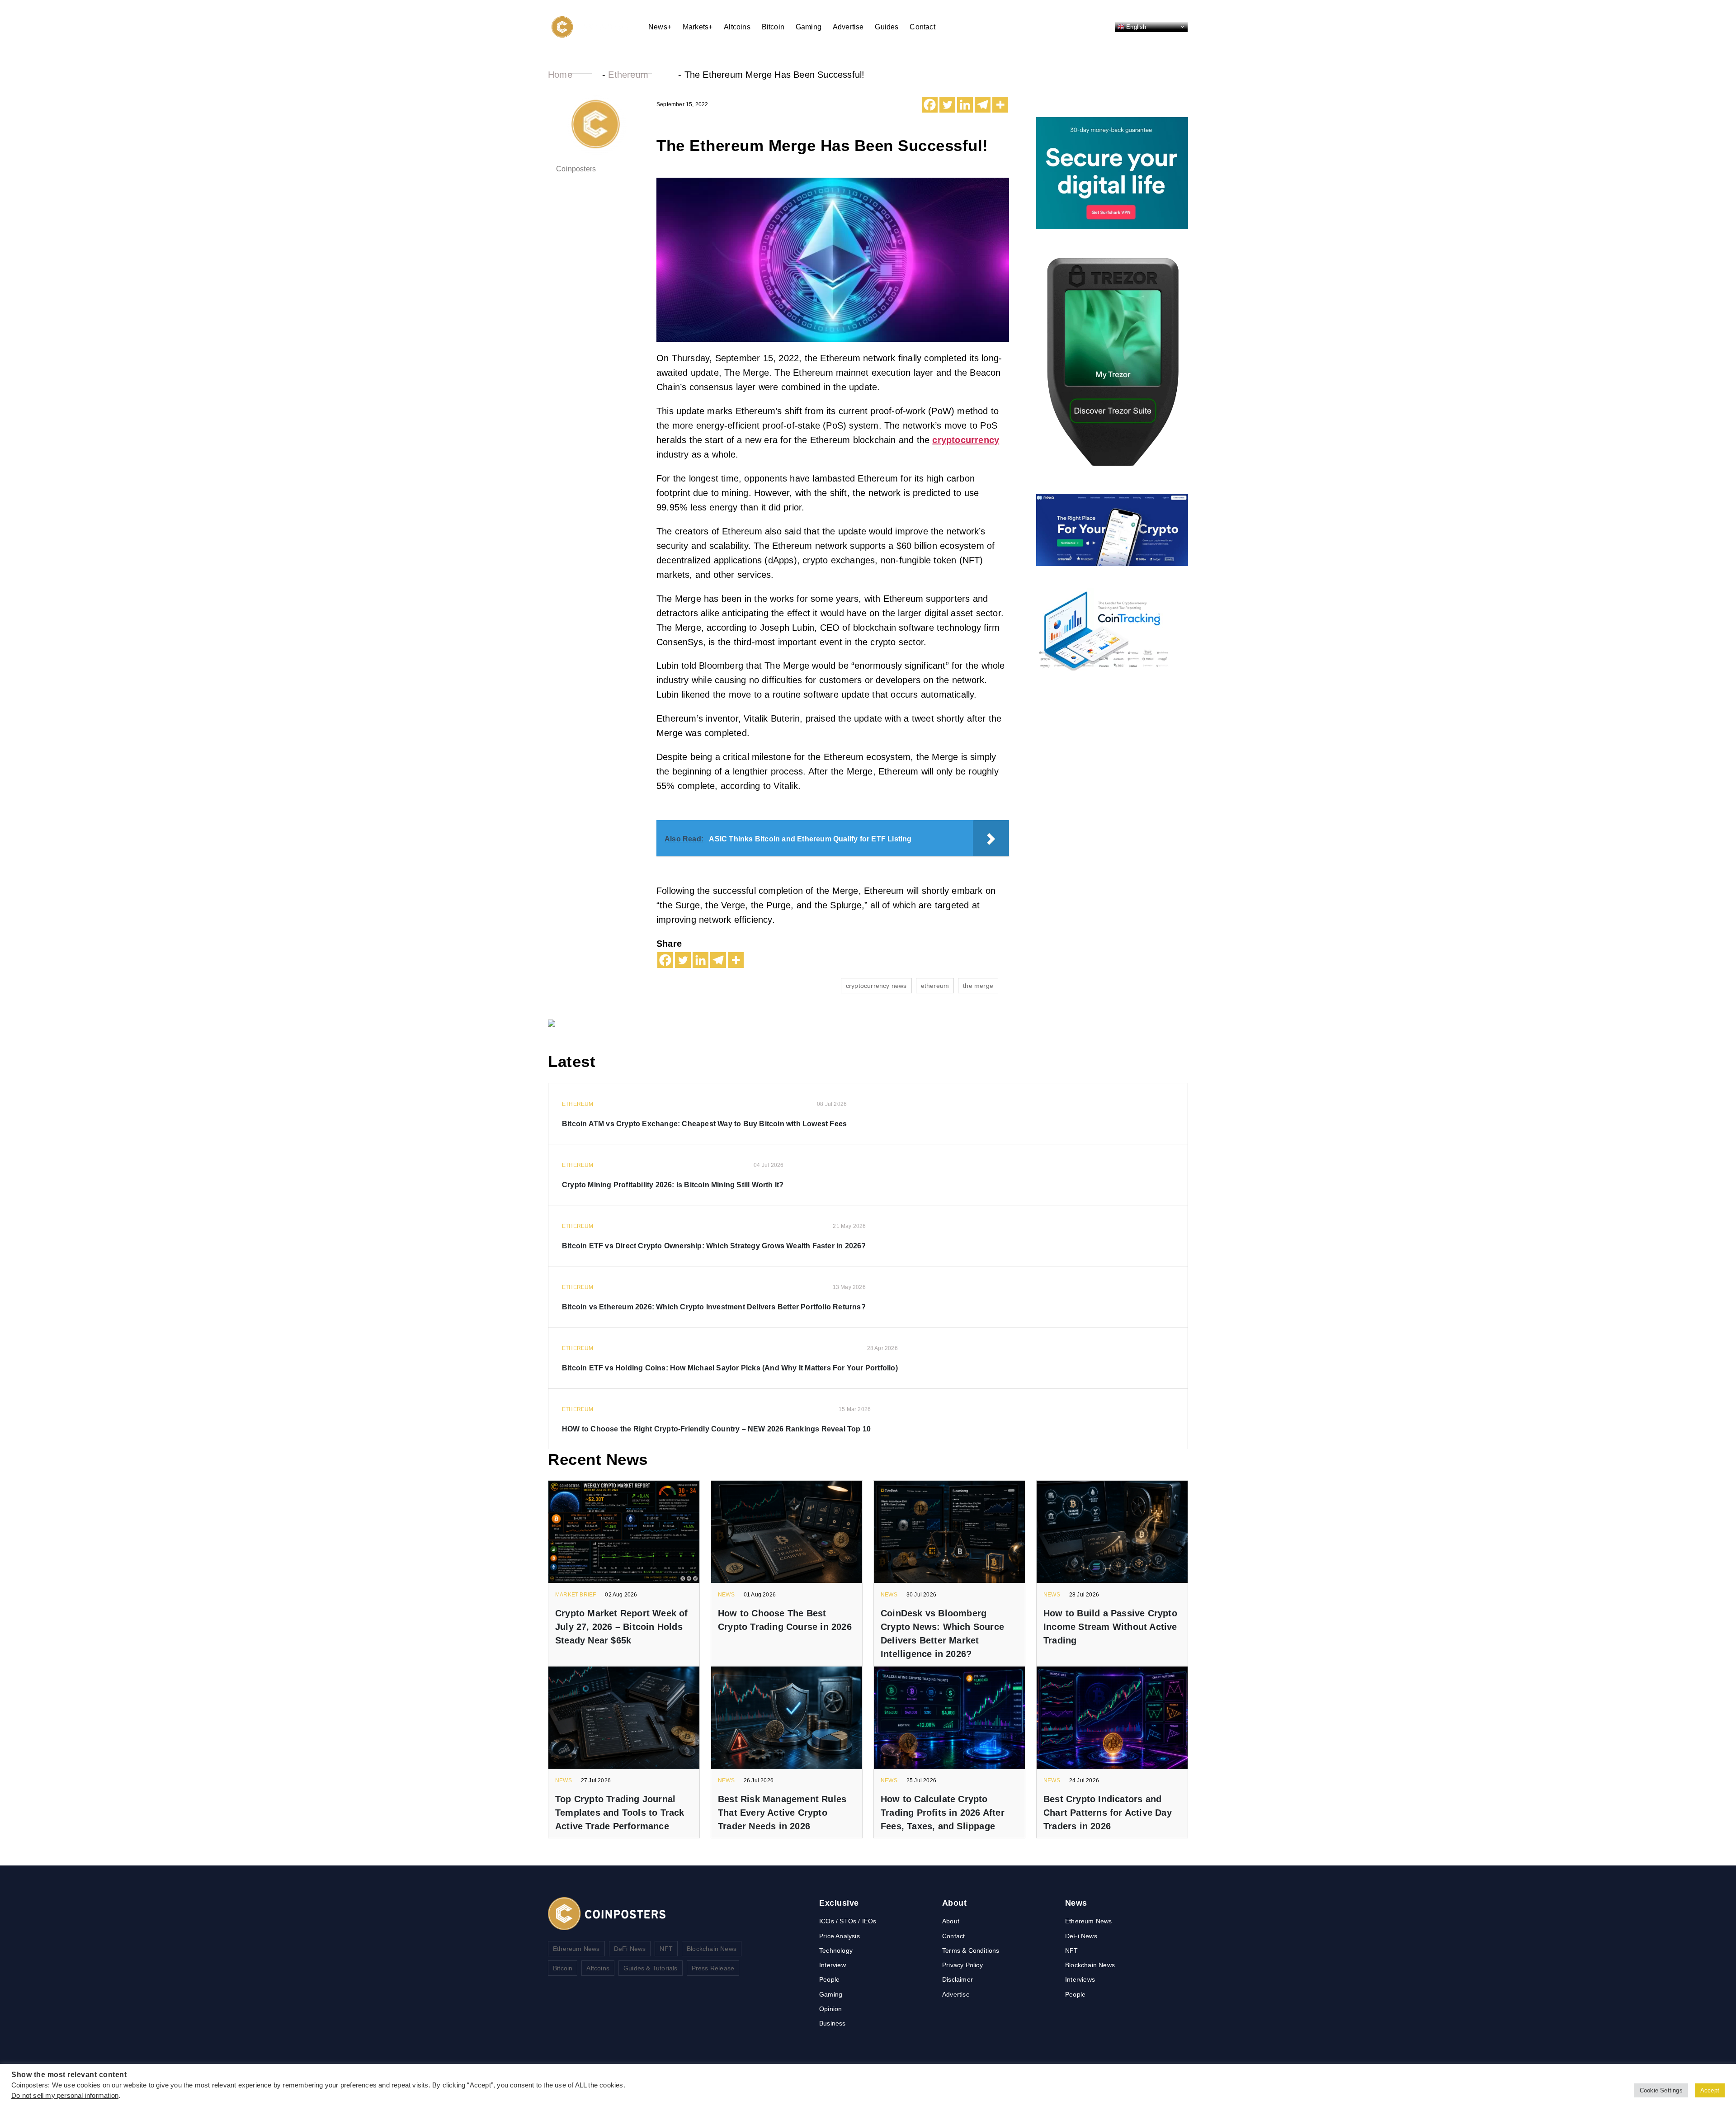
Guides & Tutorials (651, 1968)
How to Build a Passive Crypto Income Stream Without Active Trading (1110, 1627)
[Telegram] (983, 105)
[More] (1000, 105)
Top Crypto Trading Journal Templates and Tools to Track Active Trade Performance (620, 1813)
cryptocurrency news (876, 986)
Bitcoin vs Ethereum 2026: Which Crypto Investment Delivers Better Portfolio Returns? (714, 1307)
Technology (836, 1950)
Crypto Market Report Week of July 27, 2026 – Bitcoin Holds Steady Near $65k (622, 1627)
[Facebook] (930, 105)
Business (833, 2023)
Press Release (713, 1968)
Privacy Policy (962, 1965)
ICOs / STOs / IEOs (848, 1921)
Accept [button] (1710, 2090)
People (829, 1979)
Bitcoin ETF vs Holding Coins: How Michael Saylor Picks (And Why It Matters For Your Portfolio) (730, 1368)
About (951, 1921)
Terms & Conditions (971, 1950)
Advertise (848, 27)
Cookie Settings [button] (1661, 2090)
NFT (666, 1949)
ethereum (935, 986)
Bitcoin (773, 27)
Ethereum (628, 75)
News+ (660, 27)
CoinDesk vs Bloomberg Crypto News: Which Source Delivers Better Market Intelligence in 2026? (942, 1634)
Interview (833, 1965)
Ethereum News (576, 1949)
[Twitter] (947, 105)
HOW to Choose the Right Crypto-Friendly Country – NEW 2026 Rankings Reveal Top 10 (716, 1429)
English (1135, 26)
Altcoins (737, 27)
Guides (887, 27)
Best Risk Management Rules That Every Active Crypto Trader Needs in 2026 (782, 1813)
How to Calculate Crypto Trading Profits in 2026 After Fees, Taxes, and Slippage (943, 1813)
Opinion (830, 2009)
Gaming (809, 27)
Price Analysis (840, 1936)
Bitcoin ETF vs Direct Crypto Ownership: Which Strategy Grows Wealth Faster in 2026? (714, 1246)
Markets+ (698, 27)
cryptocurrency (966, 440)
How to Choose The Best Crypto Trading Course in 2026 (785, 1620)
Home (560, 75)
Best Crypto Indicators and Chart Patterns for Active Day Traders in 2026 (1108, 1813)
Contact (922, 27)
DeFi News (630, 1949)
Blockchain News (712, 1949)
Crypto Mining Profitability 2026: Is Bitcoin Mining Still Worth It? (673, 1185)
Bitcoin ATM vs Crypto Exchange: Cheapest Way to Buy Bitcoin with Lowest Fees (704, 1124)
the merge (978, 986)
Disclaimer (958, 1979)
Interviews (1080, 1979)
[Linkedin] (965, 105)
